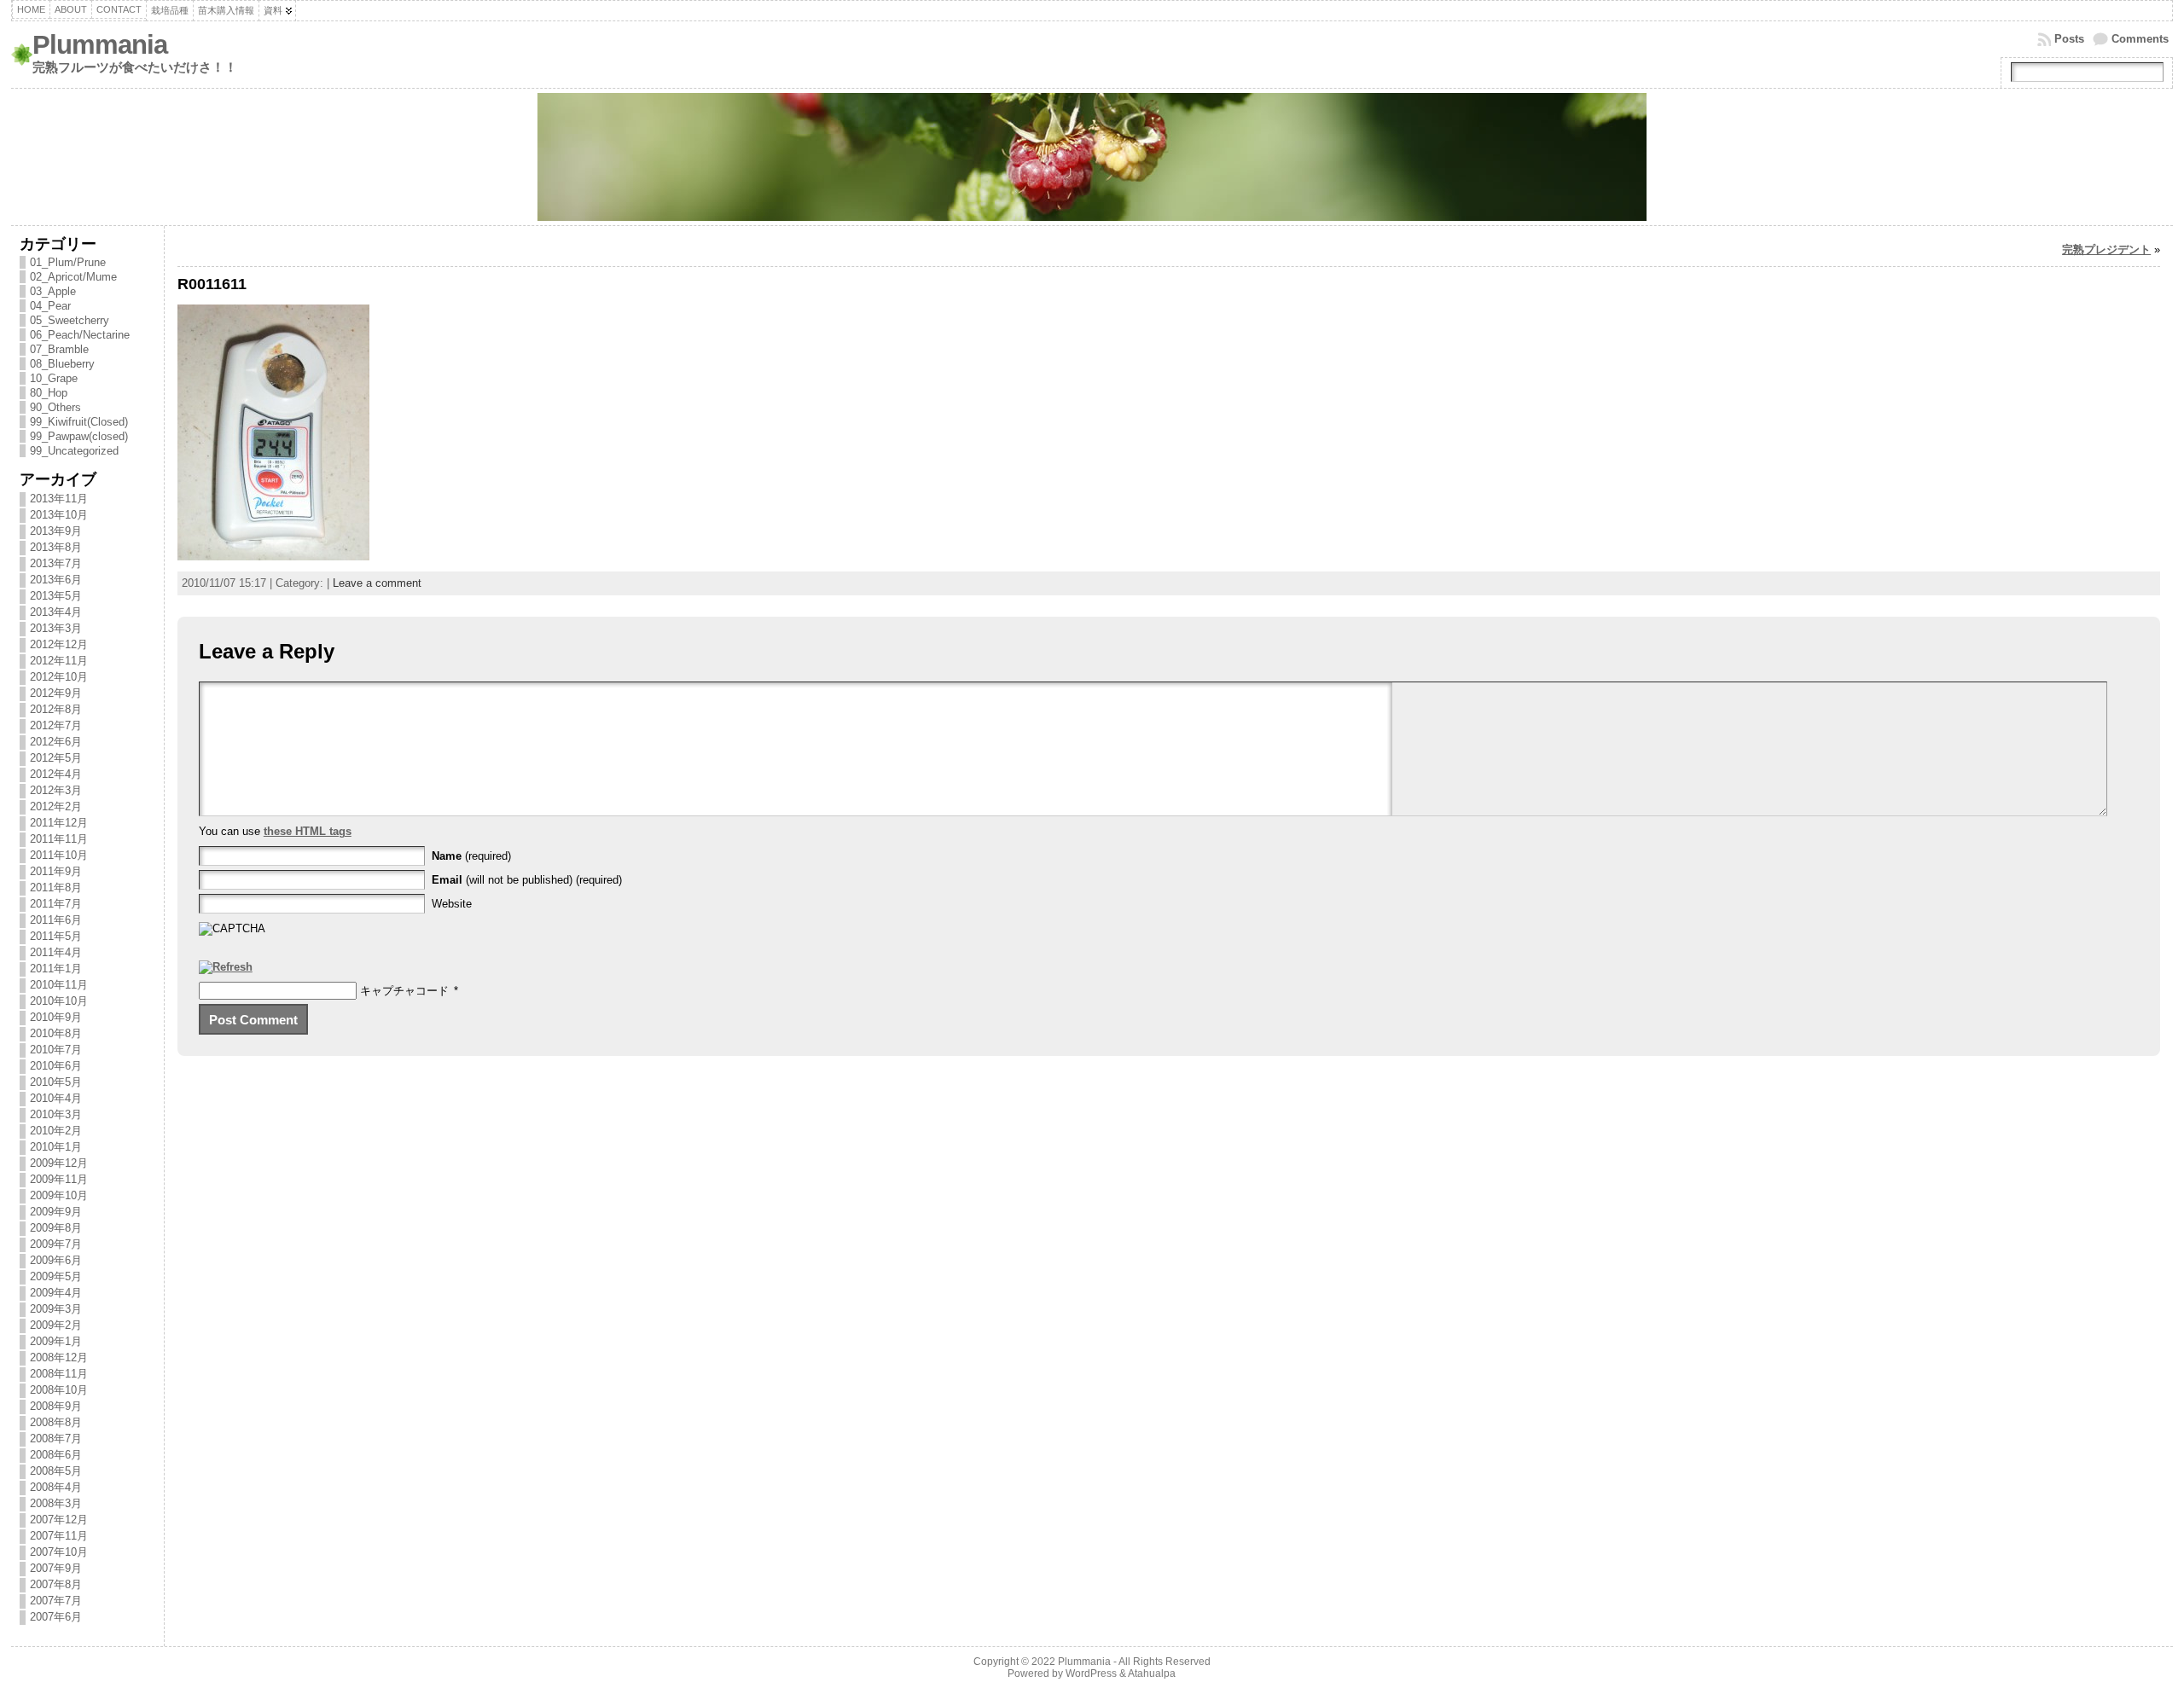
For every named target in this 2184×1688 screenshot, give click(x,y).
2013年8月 (56, 547)
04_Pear (50, 306)
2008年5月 (56, 1471)
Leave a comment (377, 583)
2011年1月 (56, 969)
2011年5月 (56, 936)
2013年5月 (56, 596)
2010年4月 (56, 1098)
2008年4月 (56, 1487)
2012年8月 (56, 709)
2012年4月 (56, 774)
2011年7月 (56, 904)
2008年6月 (56, 1455)
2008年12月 (59, 1357)
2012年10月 (59, 677)
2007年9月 (56, 1568)
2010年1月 (56, 1147)
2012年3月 (56, 790)
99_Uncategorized (74, 451)
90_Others (55, 407)
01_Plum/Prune (68, 262)
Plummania (100, 45)
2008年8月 (56, 1422)
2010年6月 (56, 1066)
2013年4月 (56, 612)
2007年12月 (59, 1520)
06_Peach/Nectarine (80, 335)
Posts (2069, 39)
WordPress (1091, 1673)
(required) (471, 856)
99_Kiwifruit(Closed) (79, 422)
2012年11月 (59, 661)
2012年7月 (56, 725)
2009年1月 (56, 1341)
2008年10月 (59, 1390)
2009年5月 (56, 1276)
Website (452, 904)
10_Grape (54, 378)
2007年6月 (56, 1617)
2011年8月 (56, 888)
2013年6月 (56, 580)
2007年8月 (56, 1584)
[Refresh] (226, 968)
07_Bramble (59, 349)
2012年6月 (56, 742)
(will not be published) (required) (527, 880)
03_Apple (53, 291)
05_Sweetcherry (70, 320)
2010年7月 (56, 1050)
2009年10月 (59, 1195)
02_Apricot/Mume (73, 277)
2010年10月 (59, 1001)
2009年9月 (56, 1212)
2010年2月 (56, 1131)
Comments (2140, 39)
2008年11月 (59, 1374)
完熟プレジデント (2106, 249)
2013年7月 (56, 563)
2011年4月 (56, 952)
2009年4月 (56, 1293)
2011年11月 (59, 839)
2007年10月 (59, 1552)
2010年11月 (59, 985)
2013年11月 (59, 499)
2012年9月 (56, 693)
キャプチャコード (404, 991)
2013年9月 (56, 531)
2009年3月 (56, 1309)
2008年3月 (56, 1503)
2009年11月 (59, 1179)
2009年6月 (56, 1260)
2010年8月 (56, 1033)
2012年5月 (56, 758)
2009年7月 (56, 1244)
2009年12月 (59, 1163)
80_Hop (49, 393)
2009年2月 (56, 1325)
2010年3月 (56, 1114)
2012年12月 (59, 644)
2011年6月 (56, 920)
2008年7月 (56, 1439)
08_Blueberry (62, 364)
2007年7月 (56, 1601)
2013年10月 (59, 515)
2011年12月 (59, 823)
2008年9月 (56, 1406)
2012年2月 (56, 806)
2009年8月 (56, 1228)
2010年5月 (56, 1082)
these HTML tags (308, 831)
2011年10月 (59, 855)
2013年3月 (56, 628)
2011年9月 (56, 871)
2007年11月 (59, 1536)
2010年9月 (56, 1017)
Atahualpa (1152, 1673)
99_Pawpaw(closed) (79, 436)
